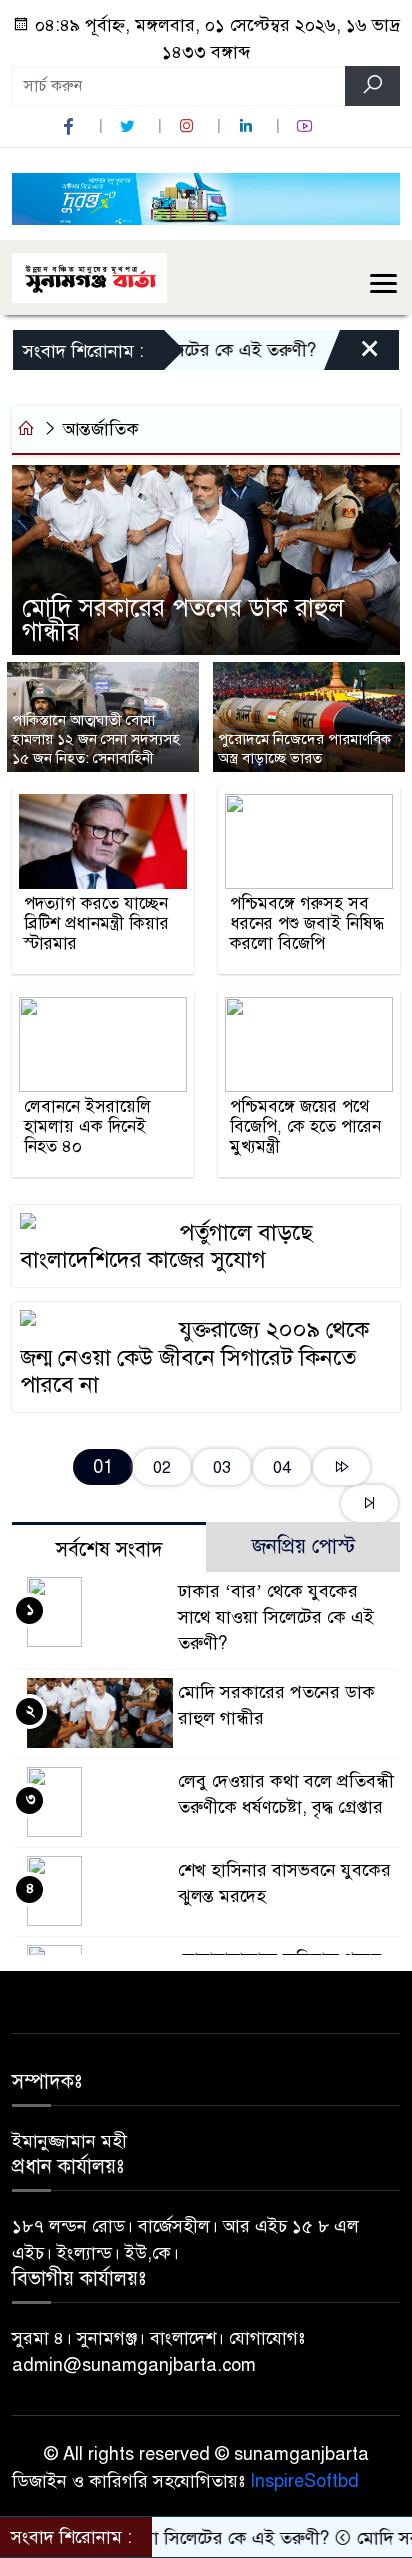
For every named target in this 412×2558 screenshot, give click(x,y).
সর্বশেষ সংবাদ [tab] (109, 1549)
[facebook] (71, 126)
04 (282, 1467)
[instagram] (189, 126)
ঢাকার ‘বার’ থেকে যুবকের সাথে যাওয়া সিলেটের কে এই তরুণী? (276, 1617)
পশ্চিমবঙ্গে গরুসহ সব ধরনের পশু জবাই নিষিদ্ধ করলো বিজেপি (307, 924)
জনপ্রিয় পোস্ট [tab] (303, 1546)
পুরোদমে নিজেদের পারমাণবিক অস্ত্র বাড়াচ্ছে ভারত (304, 748)
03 (222, 1467)
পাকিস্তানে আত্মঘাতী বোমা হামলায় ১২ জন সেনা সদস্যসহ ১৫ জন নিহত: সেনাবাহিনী (96, 739)
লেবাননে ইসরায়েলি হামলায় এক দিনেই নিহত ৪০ (87, 1127)
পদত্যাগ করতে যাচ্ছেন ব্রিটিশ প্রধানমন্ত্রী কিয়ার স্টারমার (96, 924)
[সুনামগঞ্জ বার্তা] (89, 276)
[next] (341, 1467)
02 (162, 1467)
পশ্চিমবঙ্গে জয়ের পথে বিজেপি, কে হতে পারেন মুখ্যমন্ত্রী (305, 1127)
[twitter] (130, 126)
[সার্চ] (372, 86)
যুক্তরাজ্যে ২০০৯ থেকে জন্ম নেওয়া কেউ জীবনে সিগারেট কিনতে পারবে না (194, 1357)
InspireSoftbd (304, 2481)
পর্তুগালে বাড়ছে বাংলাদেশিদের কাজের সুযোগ (166, 1246)
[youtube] (307, 126)
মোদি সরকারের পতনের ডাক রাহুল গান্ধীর (183, 619)
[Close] (352, 355)
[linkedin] (248, 126)
